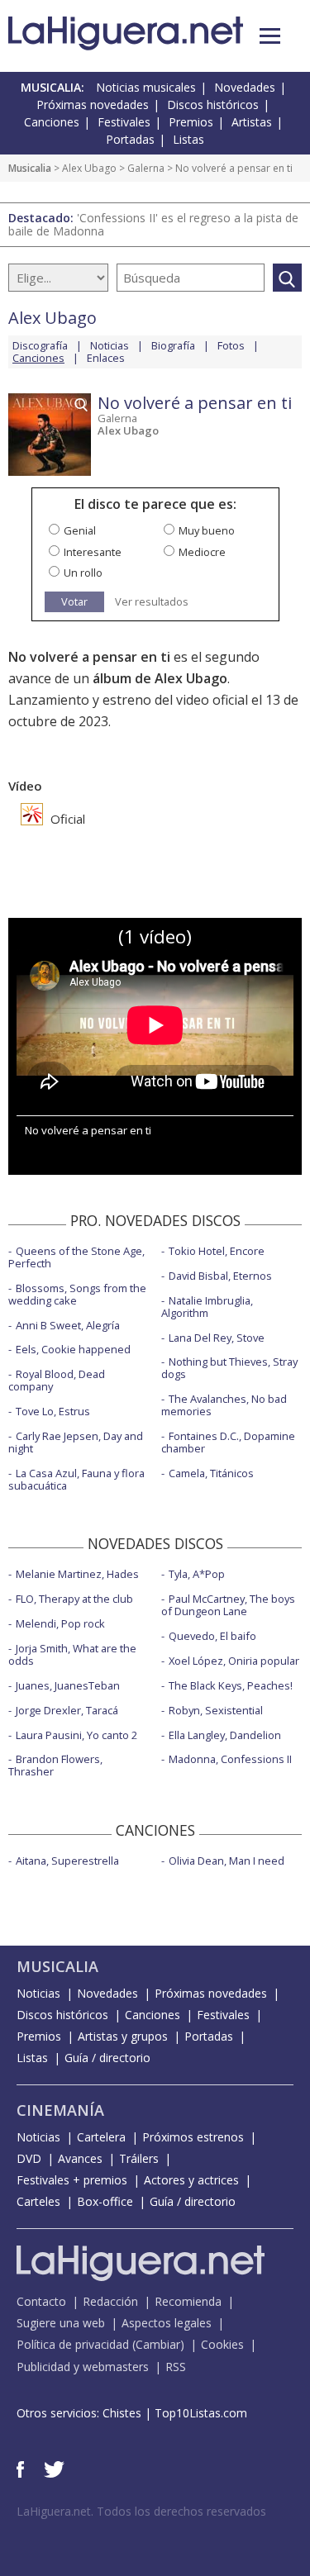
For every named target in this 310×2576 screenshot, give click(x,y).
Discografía (40, 345)
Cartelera (101, 2137)
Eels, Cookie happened (73, 1349)
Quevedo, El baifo (212, 1636)
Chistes (122, 2413)
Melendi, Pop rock (60, 1623)
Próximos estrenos (193, 2137)
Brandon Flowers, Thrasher (55, 1765)
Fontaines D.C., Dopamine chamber (228, 1442)
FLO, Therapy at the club (74, 1599)
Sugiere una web (61, 2323)
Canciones (52, 122)
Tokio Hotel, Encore (217, 1251)
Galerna (146, 168)
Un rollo (83, 573)
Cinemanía (60, 2110)
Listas (188, 139)
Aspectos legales (167, 2323)
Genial (80, 530)
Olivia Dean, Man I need (227, 1861)
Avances (80, 2158)
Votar (74, 601)
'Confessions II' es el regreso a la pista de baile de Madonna (153, 224)
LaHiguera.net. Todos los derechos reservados (141, 2511)
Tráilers (139, 2158)
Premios (191, 122)
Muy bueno (207, 530)
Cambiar (158, 2344)
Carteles (38, 2201)
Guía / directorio (107, 2058)
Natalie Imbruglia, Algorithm (207, 1307)
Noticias (110, 345)
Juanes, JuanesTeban (68, 1685)
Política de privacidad (73, 2344)
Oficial (66, 819)
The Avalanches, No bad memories (224, 1405)
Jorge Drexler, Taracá (67, 1710)
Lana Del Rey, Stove (217, 1338)
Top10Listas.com (201, 2413)
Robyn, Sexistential (216, 1710)
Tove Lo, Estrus (53, 1411)
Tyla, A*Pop (197, 1574)
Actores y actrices (191, 2180)
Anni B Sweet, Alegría (68, 1325)
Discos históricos (213, 105)
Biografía (173, 345)
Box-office (105, 2201)
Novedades (245, 87)
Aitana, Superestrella (67, 1861)
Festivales (124, 122)
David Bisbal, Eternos (220, 1276)
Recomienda (188, 2301)
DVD (29, 2158)
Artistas (252, 122)
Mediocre (202, 552)
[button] (270, 36)
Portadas (130, 139)
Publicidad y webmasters (83, 2367)
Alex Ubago (89, 168)
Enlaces (106, 358)
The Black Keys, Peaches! (231, 1685)
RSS (176, 2367)
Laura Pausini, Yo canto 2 (76, 1735)
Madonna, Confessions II (230, 1759)
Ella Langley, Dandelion (225, 1735)
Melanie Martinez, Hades (77, 1574)
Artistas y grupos (123, 2036)
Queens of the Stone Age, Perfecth (76, 1257)
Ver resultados (152, 602)
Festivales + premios (72, 2180)
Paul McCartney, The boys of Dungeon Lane (228, 1605)
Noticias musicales (146, 87)
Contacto (41, 2301)
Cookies (222, 2344)
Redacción (110, 2301)
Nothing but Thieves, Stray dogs (229, 1368)
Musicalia (30, 168)
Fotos (231, 345)
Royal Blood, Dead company (57, 1380)
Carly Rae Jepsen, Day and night (76, 1442)
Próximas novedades (93, 105)
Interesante (93, 552)
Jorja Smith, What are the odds (72, 1654)
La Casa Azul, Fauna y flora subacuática (76, 1479)
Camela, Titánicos (211, 1473)
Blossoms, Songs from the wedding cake (77, 1294)
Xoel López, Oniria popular (234, 1661)
